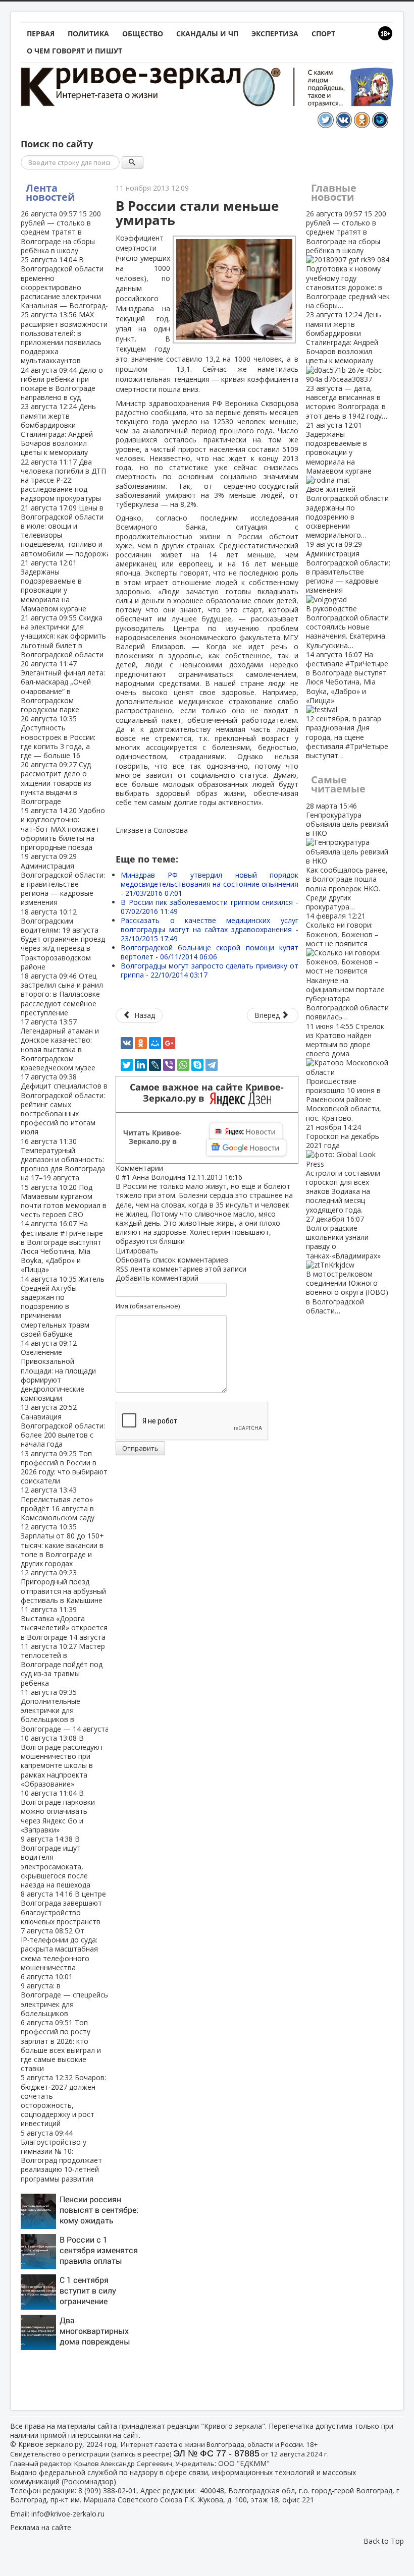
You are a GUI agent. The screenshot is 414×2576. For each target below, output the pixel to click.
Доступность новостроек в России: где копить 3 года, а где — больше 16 (58, 737)
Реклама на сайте (41, 2527)
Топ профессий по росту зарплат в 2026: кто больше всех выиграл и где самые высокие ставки (61, 2045)
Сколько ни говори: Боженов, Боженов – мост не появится (347, 966)
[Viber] (169, 1065)
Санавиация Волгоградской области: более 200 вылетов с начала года (63, 1425)
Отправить (140, 1448)
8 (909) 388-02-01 (107, 2491)
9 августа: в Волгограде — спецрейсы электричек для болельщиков (65, 1995)
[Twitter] (127, 1065)
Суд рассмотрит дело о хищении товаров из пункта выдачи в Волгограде (56, 783)
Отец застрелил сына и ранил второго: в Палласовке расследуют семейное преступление (62, 994)
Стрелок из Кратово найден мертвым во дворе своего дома (345, 1072)
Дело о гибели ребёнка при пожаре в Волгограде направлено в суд (62, 384)
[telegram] (212, 1065)
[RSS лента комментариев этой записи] (166, 1168)
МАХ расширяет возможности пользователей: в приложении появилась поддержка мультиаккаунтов (64, 337)
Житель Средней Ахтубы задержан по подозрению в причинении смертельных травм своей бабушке (63, 1306)
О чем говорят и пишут (74, 51)
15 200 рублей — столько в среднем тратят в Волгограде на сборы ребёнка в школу (61, 232)
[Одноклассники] (141, 1043)
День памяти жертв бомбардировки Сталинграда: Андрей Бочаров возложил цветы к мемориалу (58, 429)
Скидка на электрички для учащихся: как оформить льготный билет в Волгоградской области (63, 636)
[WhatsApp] (183, 1065)
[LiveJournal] (155, 1065)
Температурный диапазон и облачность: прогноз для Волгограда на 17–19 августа (63, 1160)
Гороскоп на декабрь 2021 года (343, 1168)
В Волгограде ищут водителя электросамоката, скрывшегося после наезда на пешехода (56, 1862)
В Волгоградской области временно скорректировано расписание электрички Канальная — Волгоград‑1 (66, 282)
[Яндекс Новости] (246, 1131)
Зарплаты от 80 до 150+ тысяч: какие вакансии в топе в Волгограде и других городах (62, 1545)
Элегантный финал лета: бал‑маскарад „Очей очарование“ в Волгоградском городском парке (63, 686)
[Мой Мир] (155, 1043)
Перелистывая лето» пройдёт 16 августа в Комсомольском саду (58, 1504)
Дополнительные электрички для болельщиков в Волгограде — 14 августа (65, 1710)
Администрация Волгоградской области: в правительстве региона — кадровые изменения (63, 879)
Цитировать (137, 1251)
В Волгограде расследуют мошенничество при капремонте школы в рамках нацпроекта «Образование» (62, 1761)
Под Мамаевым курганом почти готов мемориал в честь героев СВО (64, 1201)
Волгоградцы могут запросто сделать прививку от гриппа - (209, 970)
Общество (143, 34)
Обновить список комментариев (172, 1260)
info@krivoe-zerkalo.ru (68, 2514)
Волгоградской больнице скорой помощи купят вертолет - (209, 952)
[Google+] (169, 1043)
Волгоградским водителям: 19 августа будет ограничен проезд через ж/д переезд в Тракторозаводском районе (63, 939)
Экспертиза (275, 34)
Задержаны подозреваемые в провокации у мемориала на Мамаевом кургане (54, 586)
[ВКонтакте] (127, 1043)
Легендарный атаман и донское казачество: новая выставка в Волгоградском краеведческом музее (60, 1045)
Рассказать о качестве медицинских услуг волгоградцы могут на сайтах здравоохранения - (209, 929)
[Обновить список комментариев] (168, 1168)
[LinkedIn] (141, 1065)
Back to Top (384, 2541)
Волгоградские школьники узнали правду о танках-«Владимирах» (347, 1265)
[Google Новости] (246, 1148)
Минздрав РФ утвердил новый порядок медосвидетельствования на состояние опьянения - (209, 884)
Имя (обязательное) (148, 1306)
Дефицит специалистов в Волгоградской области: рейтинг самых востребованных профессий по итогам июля (64, 1104)
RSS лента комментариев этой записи (181, 1269)
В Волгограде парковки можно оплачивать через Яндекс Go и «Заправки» (58, 1811)
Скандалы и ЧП (207, 34)
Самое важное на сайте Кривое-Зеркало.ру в (207, 1093)
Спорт (323, 34)
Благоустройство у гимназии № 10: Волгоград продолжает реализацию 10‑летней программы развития (61, 2156)
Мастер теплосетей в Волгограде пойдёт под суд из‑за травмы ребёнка (63, 1665)
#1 (126, 1177)
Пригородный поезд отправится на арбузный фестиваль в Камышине (63, 1586)
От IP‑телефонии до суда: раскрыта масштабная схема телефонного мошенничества (59, 1949)
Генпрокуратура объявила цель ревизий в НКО (347, 856)
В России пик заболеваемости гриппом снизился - (209, 907)
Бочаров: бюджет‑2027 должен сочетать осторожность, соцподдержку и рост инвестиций (63, 2100)
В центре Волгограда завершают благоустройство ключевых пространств (63, 1908)
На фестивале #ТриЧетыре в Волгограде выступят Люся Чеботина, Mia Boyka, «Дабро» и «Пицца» (62, 1246)
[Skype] (197, 1065)
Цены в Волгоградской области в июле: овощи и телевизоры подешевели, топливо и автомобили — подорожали (70, 531)
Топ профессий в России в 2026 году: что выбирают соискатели (64, 1467)
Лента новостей (50, 192)
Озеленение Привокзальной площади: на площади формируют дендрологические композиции (58, 1370)
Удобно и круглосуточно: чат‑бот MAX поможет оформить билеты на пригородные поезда (63, 829)
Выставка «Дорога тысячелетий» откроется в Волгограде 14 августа (64, 1623)
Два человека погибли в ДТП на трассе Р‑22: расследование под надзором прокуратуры (63, 480)
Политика (88, 34)
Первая (41, 34)
